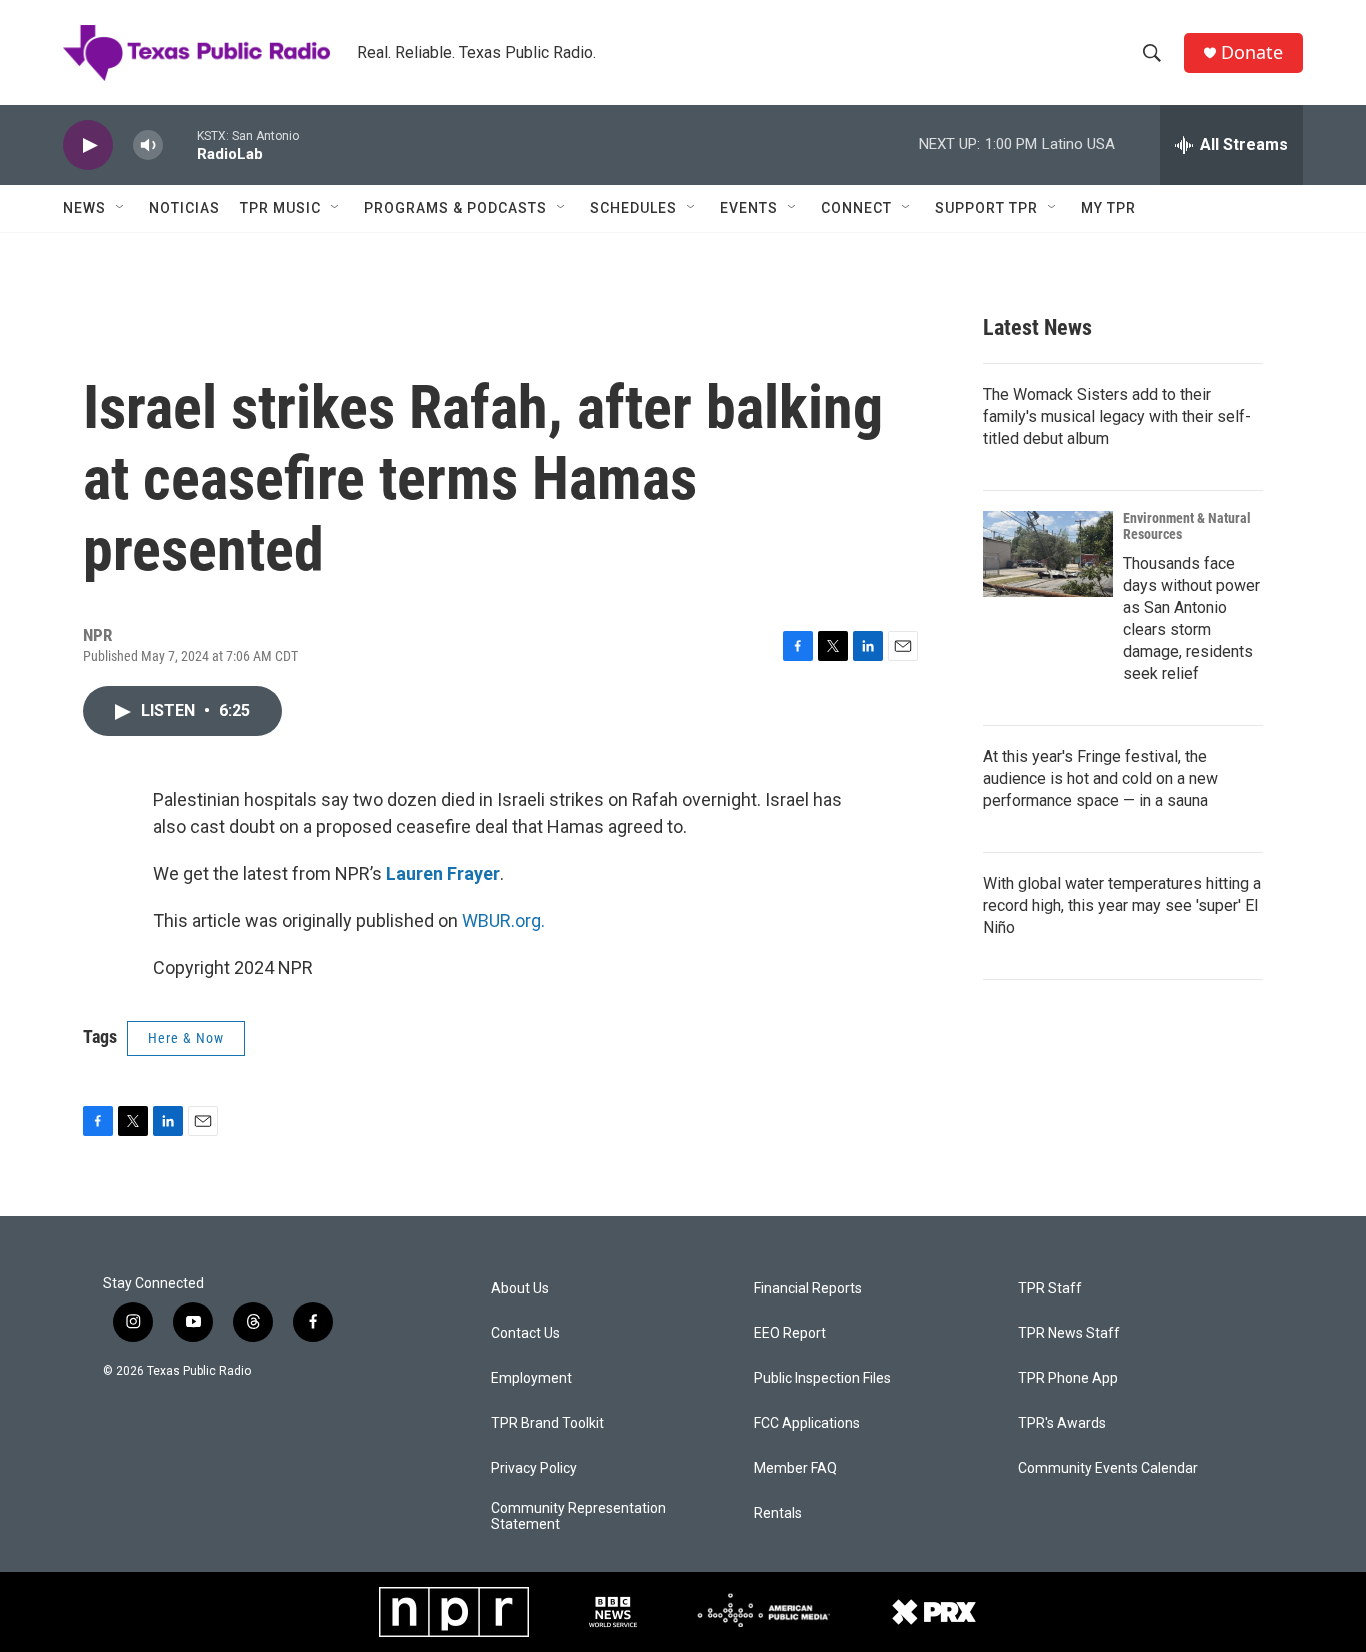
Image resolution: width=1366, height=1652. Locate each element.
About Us (520, 1288)
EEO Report (790, 1333)
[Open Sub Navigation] (121, 208)
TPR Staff (1050, 1288)
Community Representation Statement (578, 1516)
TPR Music (280, 208)
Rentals (778, 1513)
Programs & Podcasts (455, 208)
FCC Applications (807, 1423)
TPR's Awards (1062, 1423)
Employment (531, 1378)
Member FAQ (795, 1468)
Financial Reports (808, 1288)
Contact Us (525, 1333)
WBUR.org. (503, 920)
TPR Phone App (1068, 1378)
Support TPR (986, 208)
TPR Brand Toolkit (547, 1423)
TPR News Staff (1069, 1333)
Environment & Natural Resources (1187, 526)
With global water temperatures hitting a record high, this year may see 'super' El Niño (1122, 905)
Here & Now (186, 1038)
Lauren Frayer (443, 873)
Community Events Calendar (1108, 1468)
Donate (1252, 52)
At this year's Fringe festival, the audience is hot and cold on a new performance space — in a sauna (1100, 778)
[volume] (148, 145)
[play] (88, 145)
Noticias (184, 208)
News (84, 208)
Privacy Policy (534, 1468)
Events (749, 208)
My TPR (1108, 208)
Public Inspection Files (822, 1378)
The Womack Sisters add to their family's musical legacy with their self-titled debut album (1117, 416)
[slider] (180, 144)
